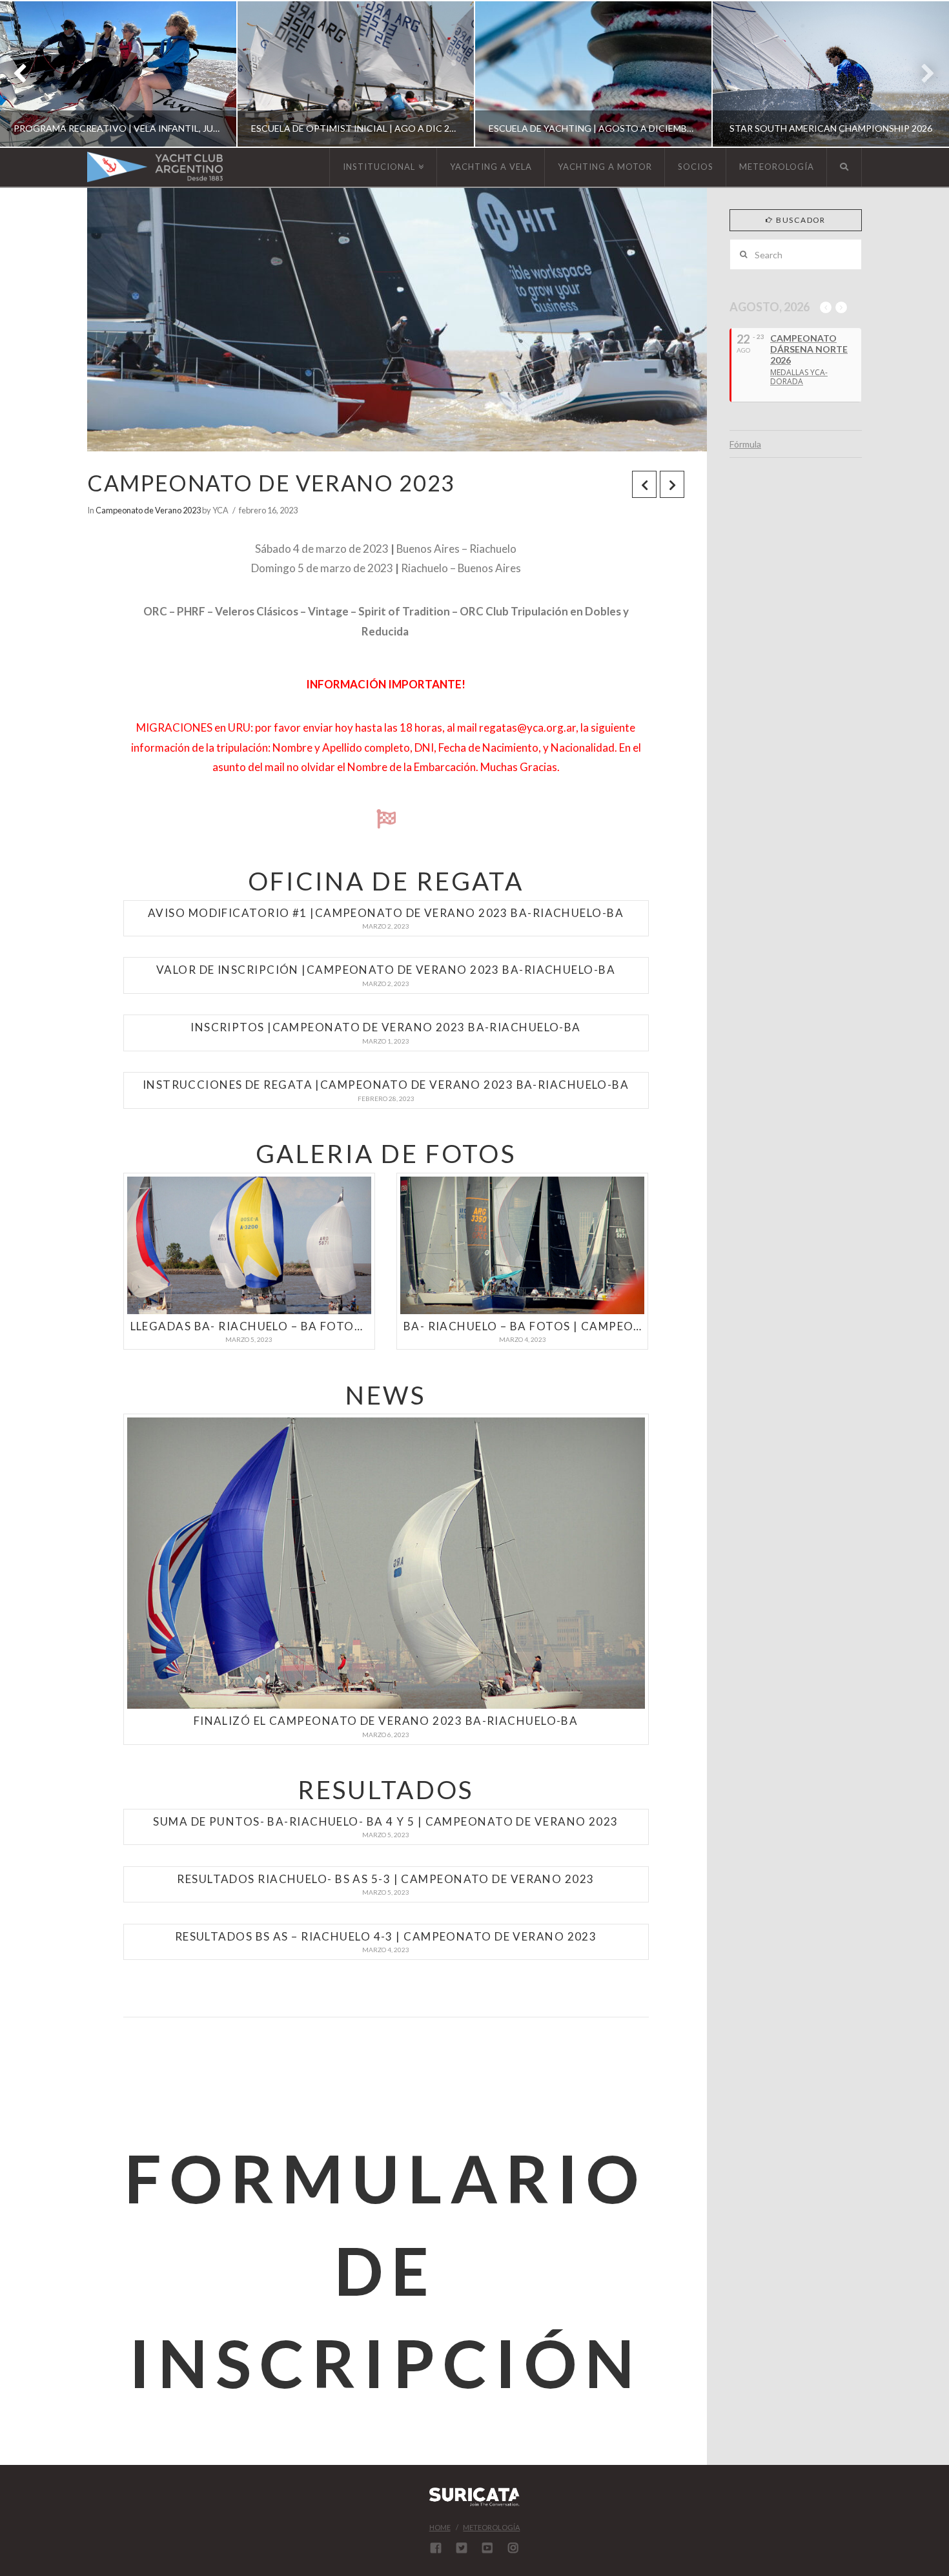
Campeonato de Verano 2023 (148, 510)
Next (922, 74)
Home (440, 2527)
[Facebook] (436, 2548)
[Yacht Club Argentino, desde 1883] (155, 167)
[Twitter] (462, 2548)
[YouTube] (487, 2548)
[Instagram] (513, 2548)
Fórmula (745, 444)
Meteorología (491, 2527)
